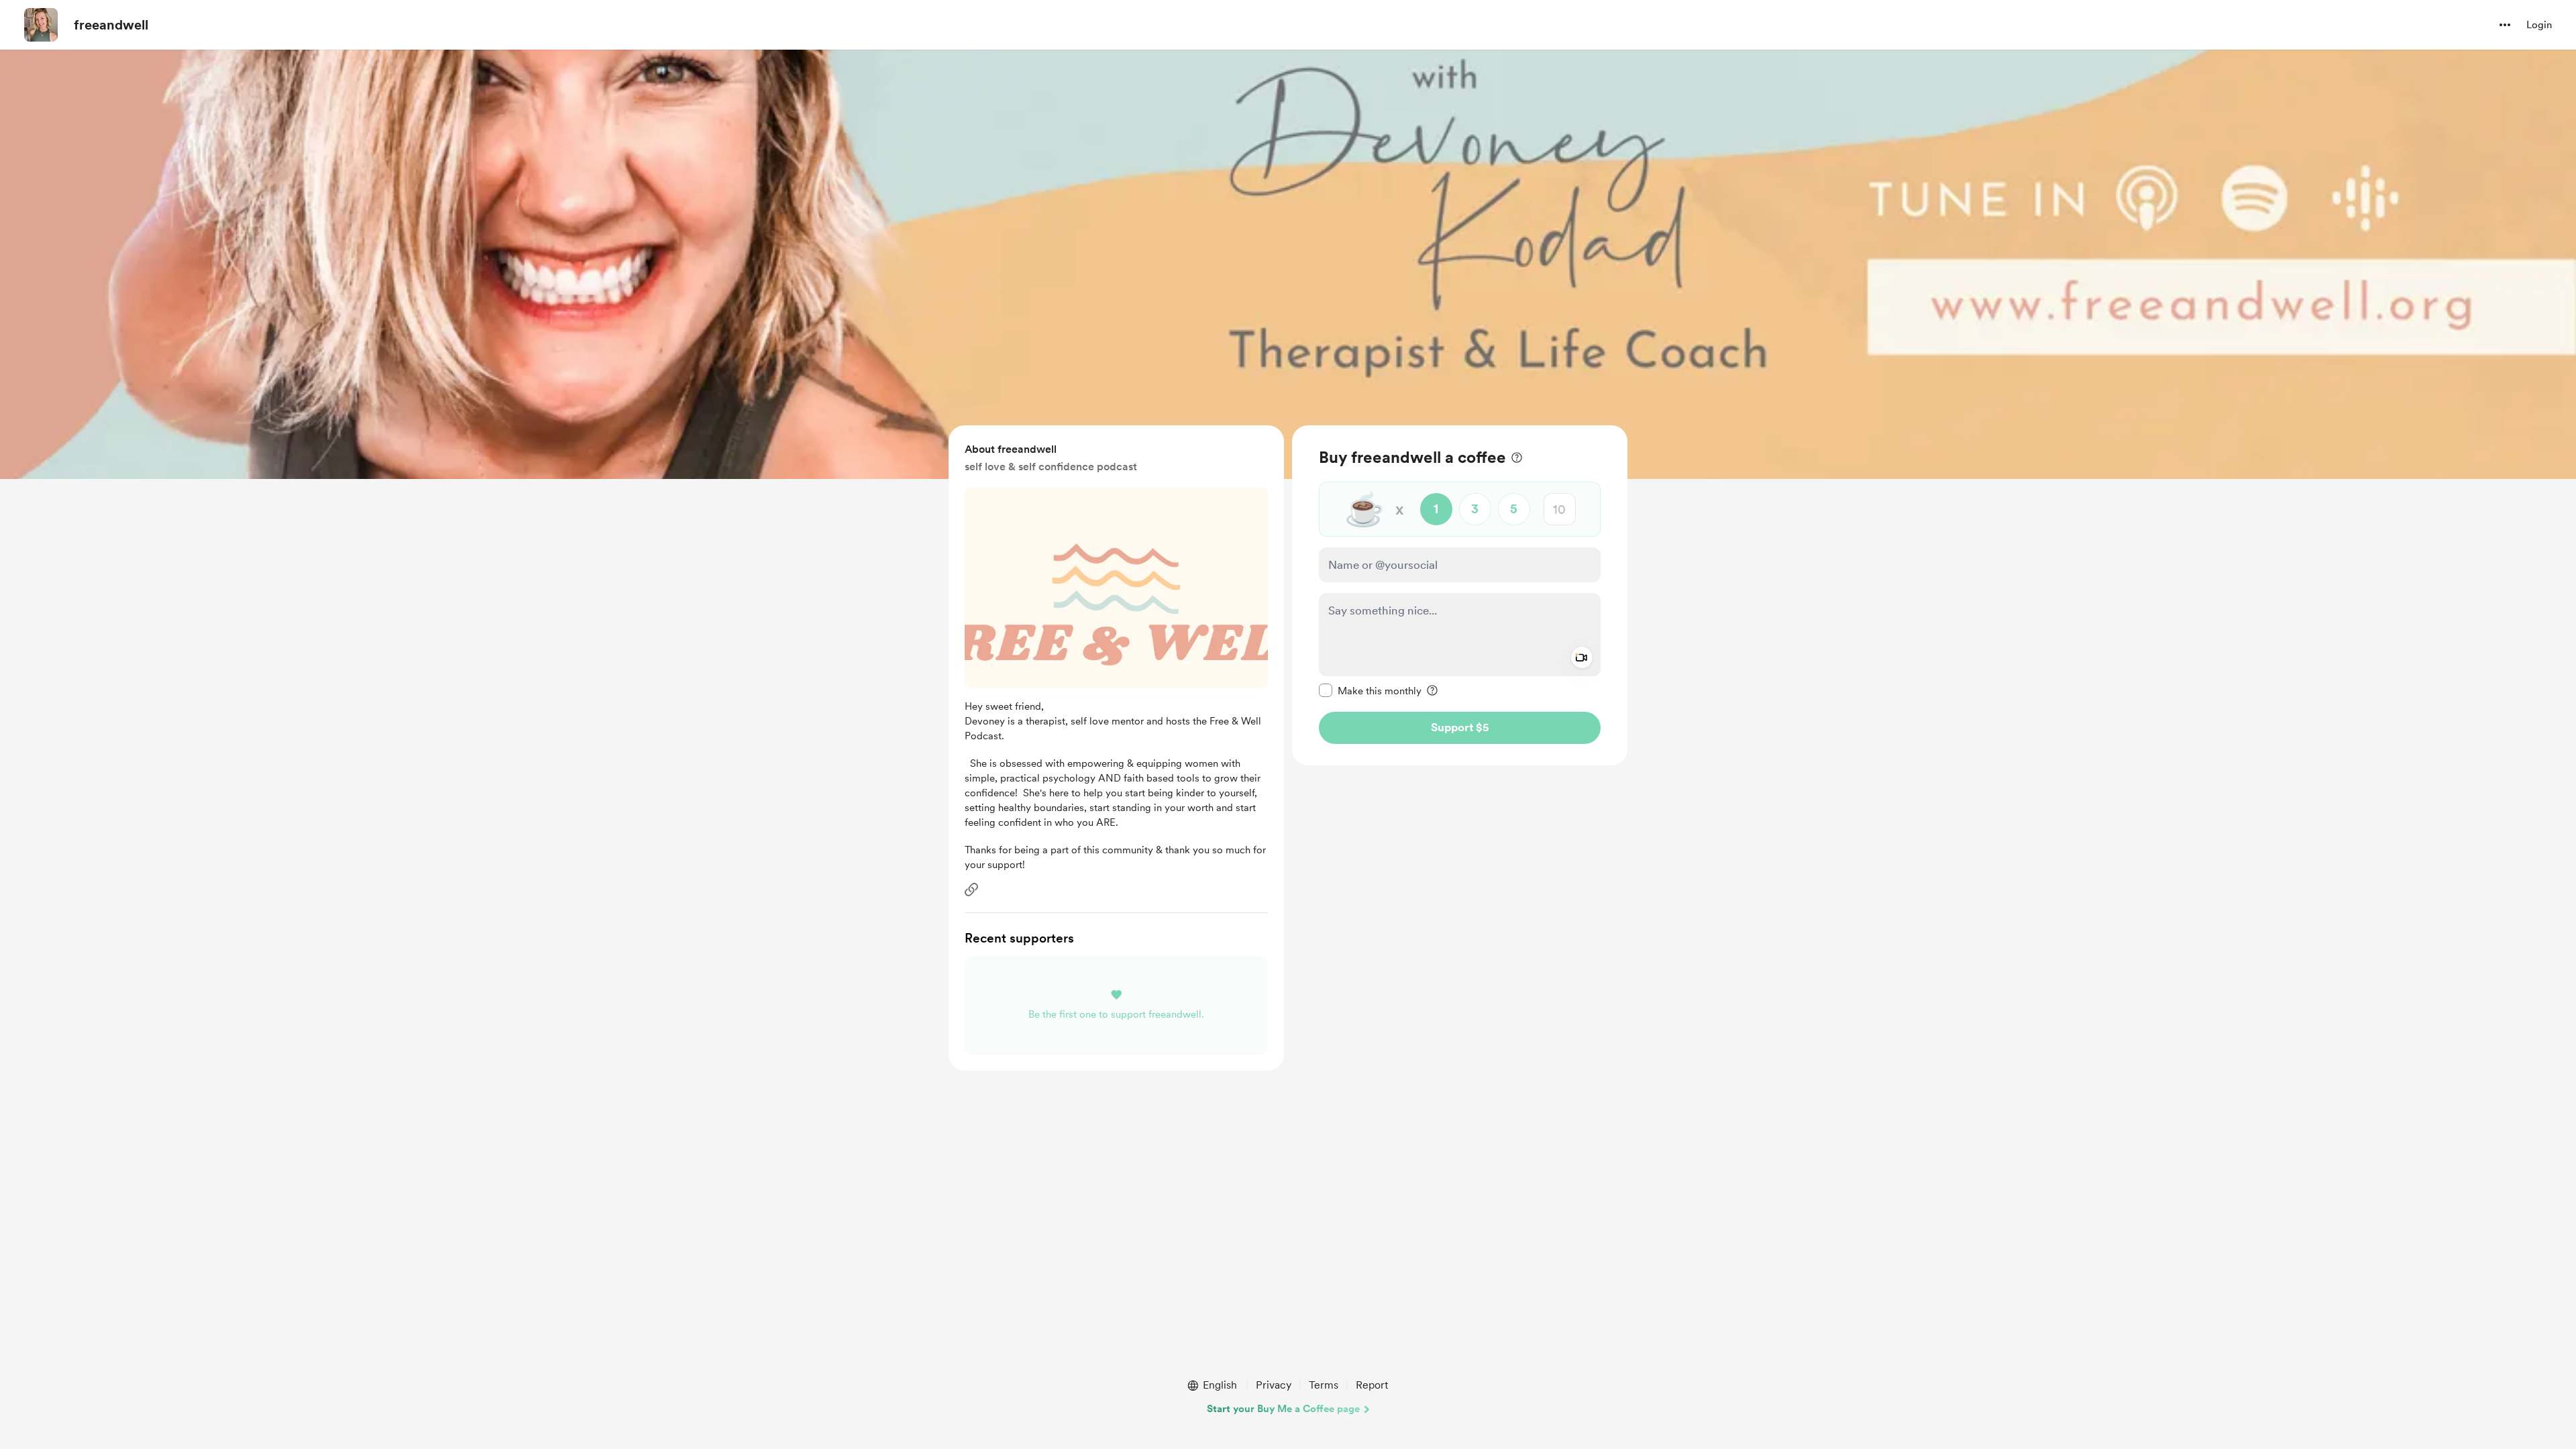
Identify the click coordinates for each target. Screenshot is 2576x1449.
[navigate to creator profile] (41, 25)
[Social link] (971, 890)
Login (2539, 25)
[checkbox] (1370, 690)
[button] (2505, 25)
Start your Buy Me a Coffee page (1283, 1409)
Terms (1324, 1385)
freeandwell (111, 25)
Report (1372, 1385)
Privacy (1274, 1385)
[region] (1460, 595)
